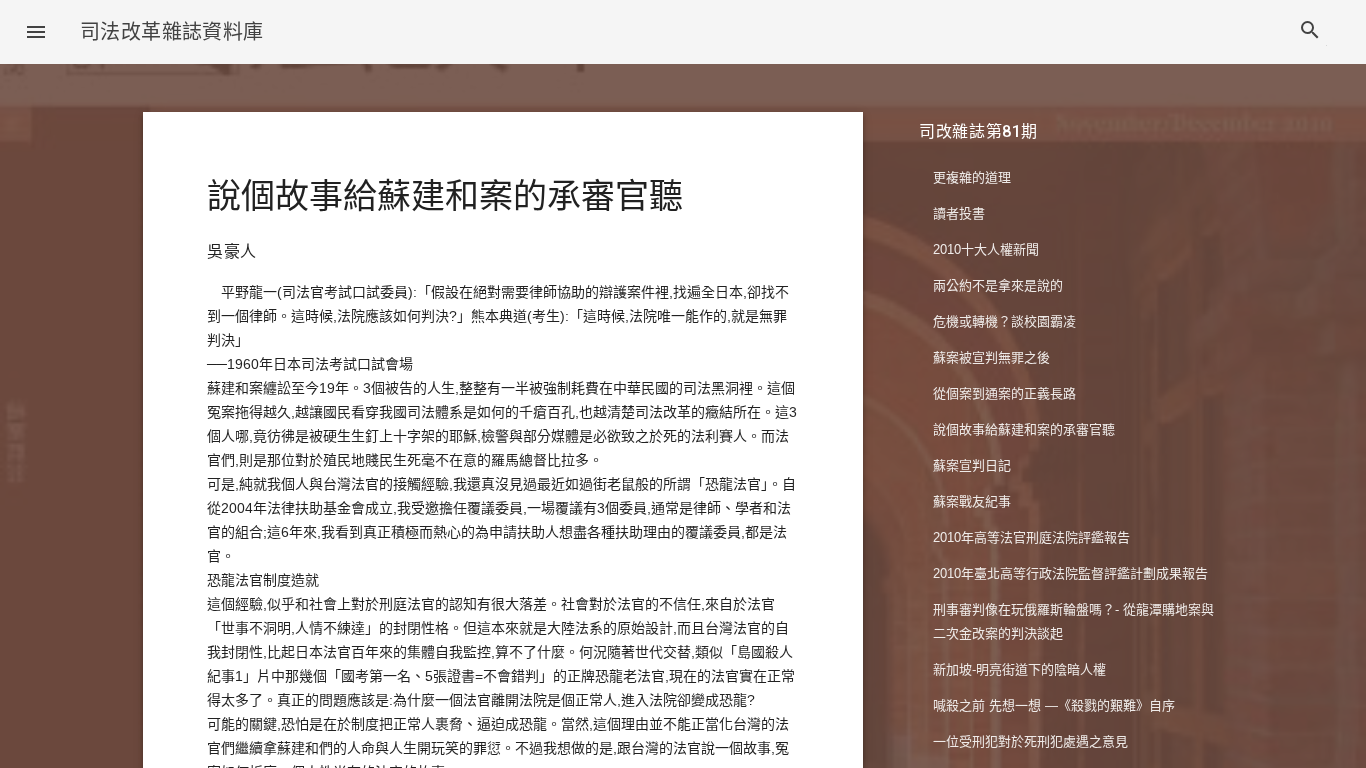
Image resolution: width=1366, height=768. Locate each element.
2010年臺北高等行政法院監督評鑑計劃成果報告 (1070, 573)
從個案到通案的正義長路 (1004, 393)
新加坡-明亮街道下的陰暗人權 (1019, 669)
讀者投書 (959, 213)
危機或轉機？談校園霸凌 (1004, 321)
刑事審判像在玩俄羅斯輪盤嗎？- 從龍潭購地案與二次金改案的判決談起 (1073, 621)
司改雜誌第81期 (978, 131)
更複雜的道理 (972, 177)
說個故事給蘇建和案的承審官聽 (1024, 429)
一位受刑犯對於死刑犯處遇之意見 (1030, 741)
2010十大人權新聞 (986, 249)
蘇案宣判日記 (972, 465)
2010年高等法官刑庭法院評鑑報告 (1031, 537)
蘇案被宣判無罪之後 (991, 357)
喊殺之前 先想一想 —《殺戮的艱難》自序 (1054, 705)
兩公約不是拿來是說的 (998, 285)
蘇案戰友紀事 (972, 501)
